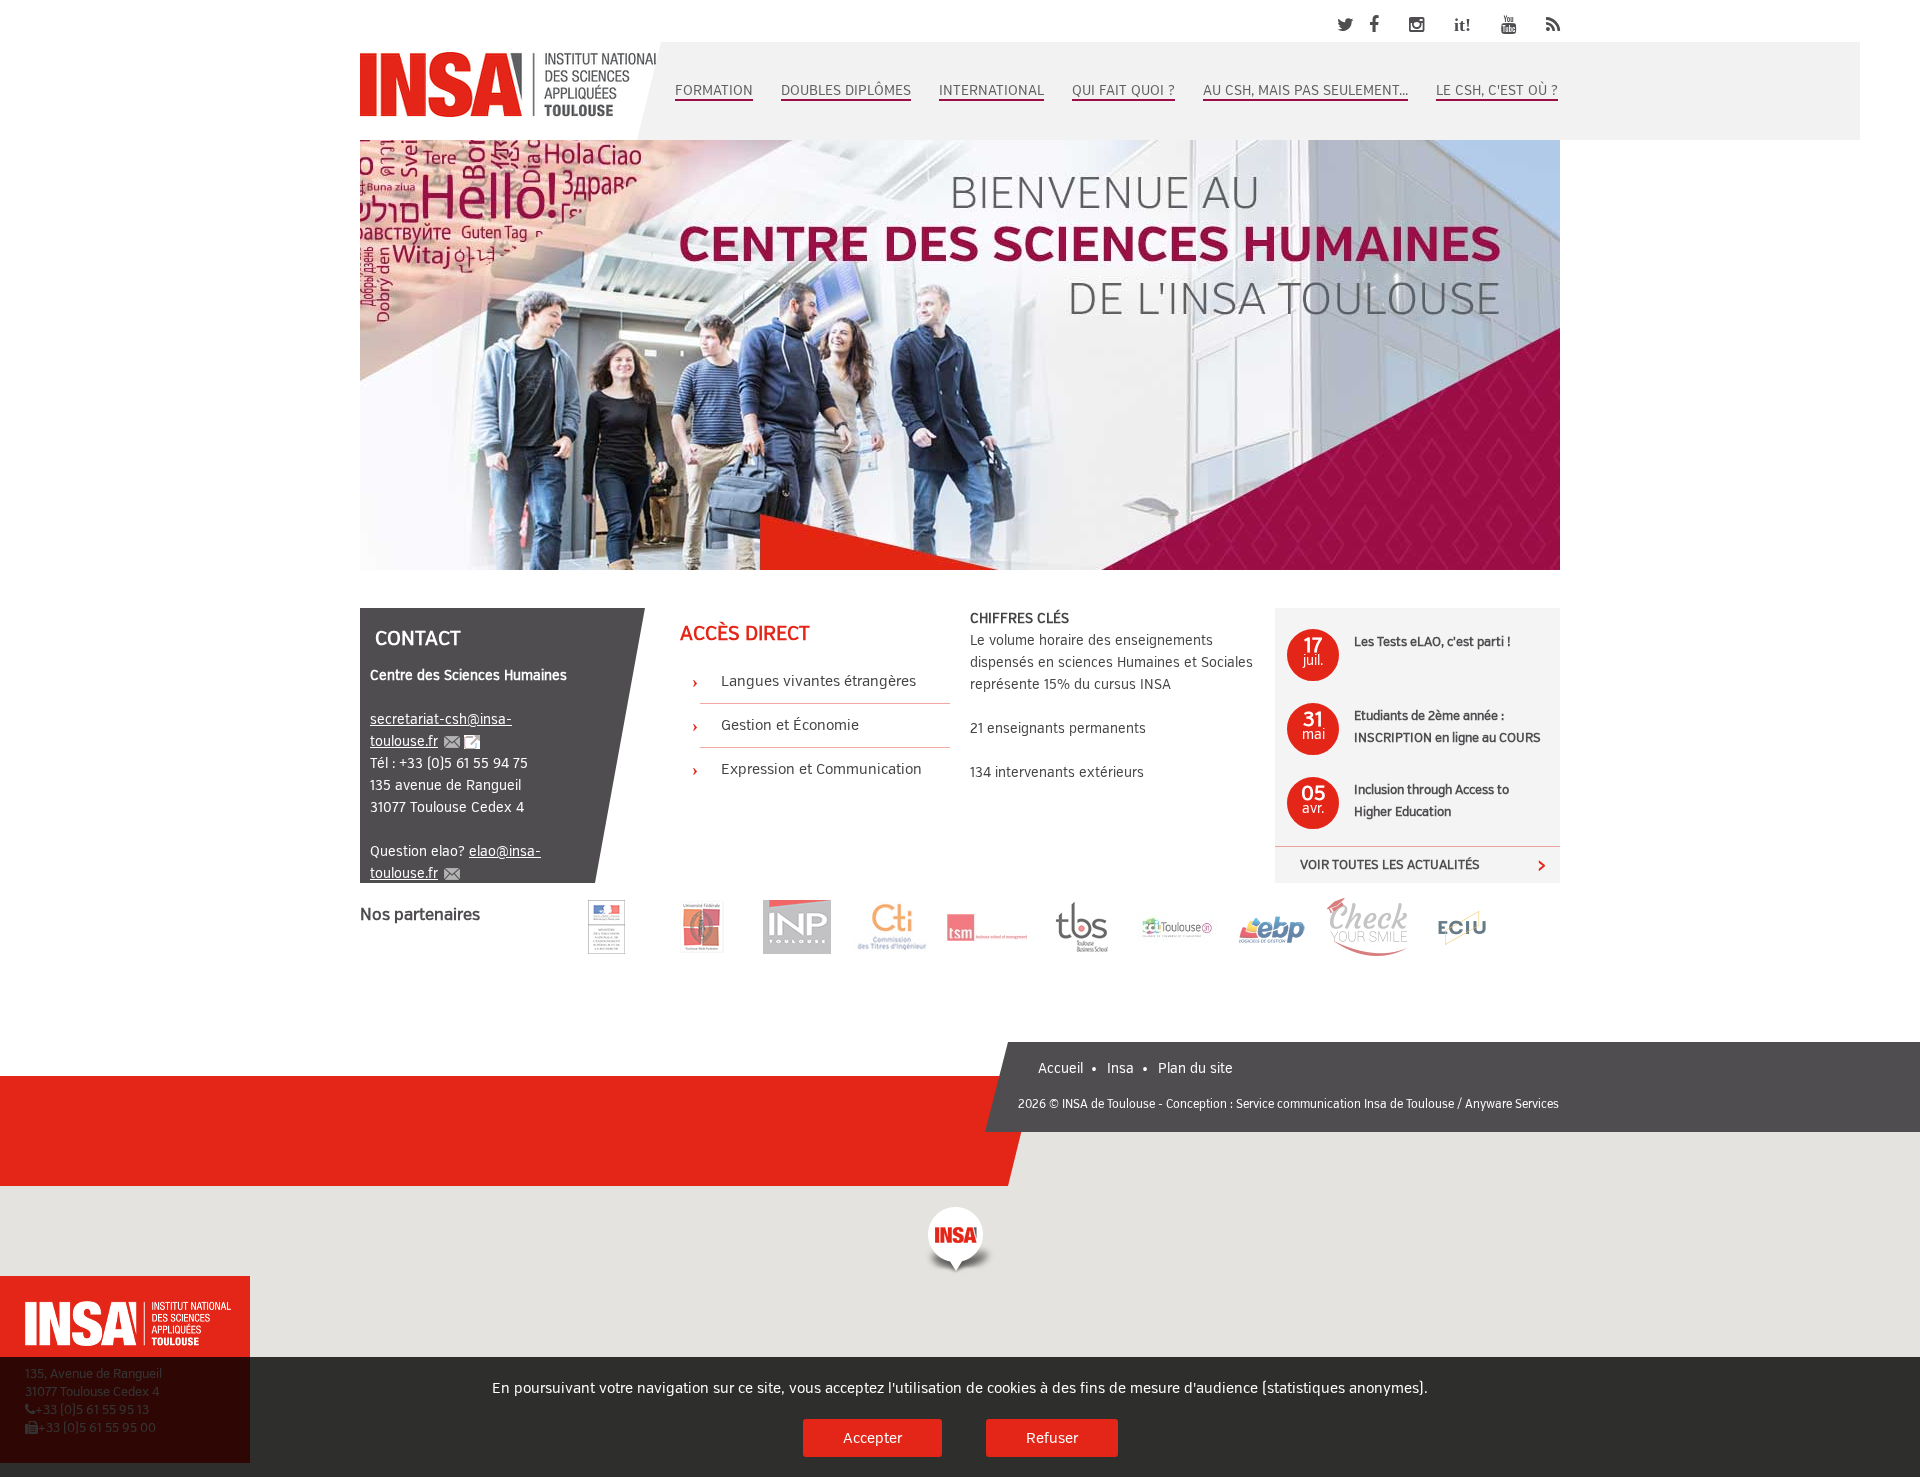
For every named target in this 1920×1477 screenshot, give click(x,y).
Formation (714, 90)
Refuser (1052, 1438)
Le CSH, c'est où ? (1497, 90)
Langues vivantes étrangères (818, 681)
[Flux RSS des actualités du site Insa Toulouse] (1553, 25)
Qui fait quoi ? (1123, 90)
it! (1462, 25)
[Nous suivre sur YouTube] (1508, 25)
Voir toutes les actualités (1390, 865)
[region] (960, 1277)
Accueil (1060, 1068)
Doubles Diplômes (846, 90)
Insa (1120, 1068)
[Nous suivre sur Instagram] (1416, 25)
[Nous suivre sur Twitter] (1345, 25)
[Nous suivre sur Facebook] (1374, 25)
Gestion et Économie (790, 725)
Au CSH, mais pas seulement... (1305, 90)
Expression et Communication (821, 769)
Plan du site (1195, 1068)
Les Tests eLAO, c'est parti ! (1432, 642)
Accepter (872, 1438)
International (991, 90)
